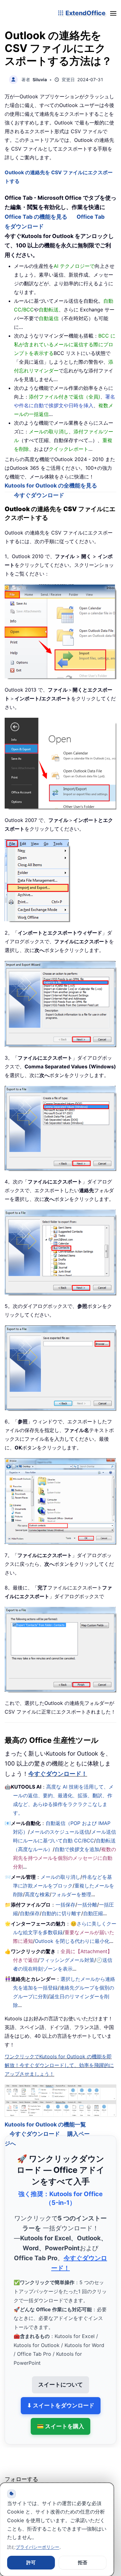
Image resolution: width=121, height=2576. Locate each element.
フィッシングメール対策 (67, 1960)
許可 (31, 2562)
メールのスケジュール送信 (60, 1832)
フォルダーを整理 (71, 1894)
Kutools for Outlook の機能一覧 (45, 2116)
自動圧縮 (93, 1913)
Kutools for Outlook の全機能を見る (51, 485)
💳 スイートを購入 (60, 2418)
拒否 (83, 2562)
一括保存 (65, 1905)
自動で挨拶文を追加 (77, 1849)
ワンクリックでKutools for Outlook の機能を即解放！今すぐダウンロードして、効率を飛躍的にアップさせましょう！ (59, 2065)
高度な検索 (37, 1894)
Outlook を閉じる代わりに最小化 (72, 1941)
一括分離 (87, 1905)
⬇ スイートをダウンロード (61, 2397)
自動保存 (30, 1913)
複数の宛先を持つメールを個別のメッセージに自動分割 (65, 1858)
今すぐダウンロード (39, 495)
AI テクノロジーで (74, 266)
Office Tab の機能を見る (36, 217)
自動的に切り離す (61, 1913)
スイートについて (60, 2377)
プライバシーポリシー (38, 2547)
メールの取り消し (60, 1877)
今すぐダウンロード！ (58, 1774)
